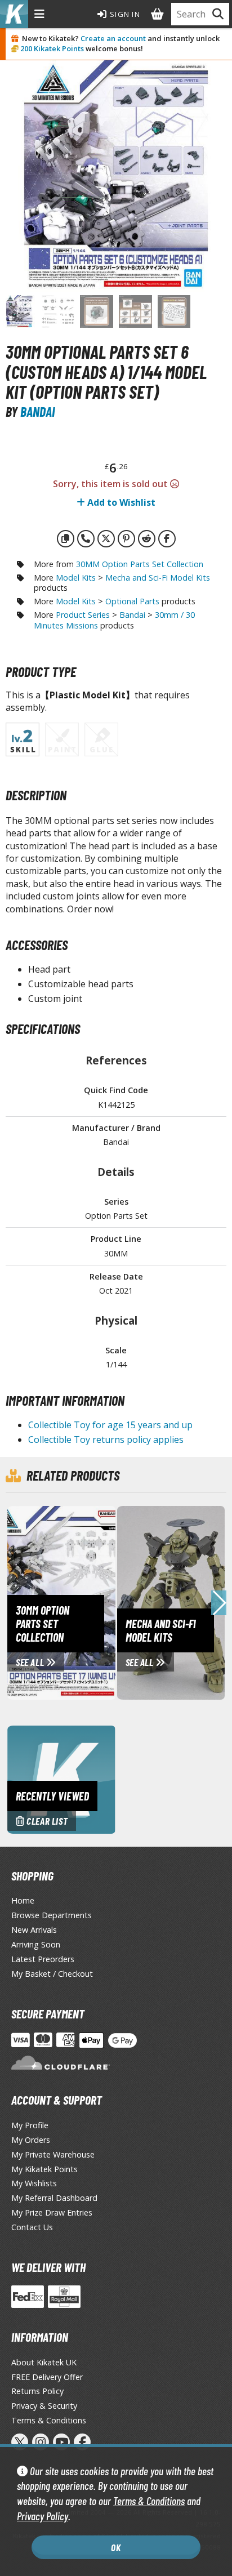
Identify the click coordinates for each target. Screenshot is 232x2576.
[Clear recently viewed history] (61, 1779)
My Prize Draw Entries (52, 2212)
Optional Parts (132, 601)
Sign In (124, 14)
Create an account (113, 38)
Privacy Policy (43, 2516)
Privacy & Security (44, 2406)
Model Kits (76, 578)
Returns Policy (37, 2391)
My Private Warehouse (53, 2154)
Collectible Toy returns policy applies (106, 1439)
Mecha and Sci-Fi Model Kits (158, 578)
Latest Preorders (43, 1959)
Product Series (83, 615)
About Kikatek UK (44, 2362)
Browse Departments (52, 1915)
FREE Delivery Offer (47, 2377)
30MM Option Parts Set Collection (140, 564)
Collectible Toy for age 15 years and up (110, 1425)
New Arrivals (34, 1930)
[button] (219, 1603)
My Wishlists (34, 2183)
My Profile (30, 2125)
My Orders (31, 2140)
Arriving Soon (36, 1944)
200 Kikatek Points (52, 48)
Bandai (37, 411)
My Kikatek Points (44, 2169)
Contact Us (32, 2227)
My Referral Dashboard (54, 2198)
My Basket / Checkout (52, 1974)
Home (23, 1900)
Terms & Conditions (149, 2501)
